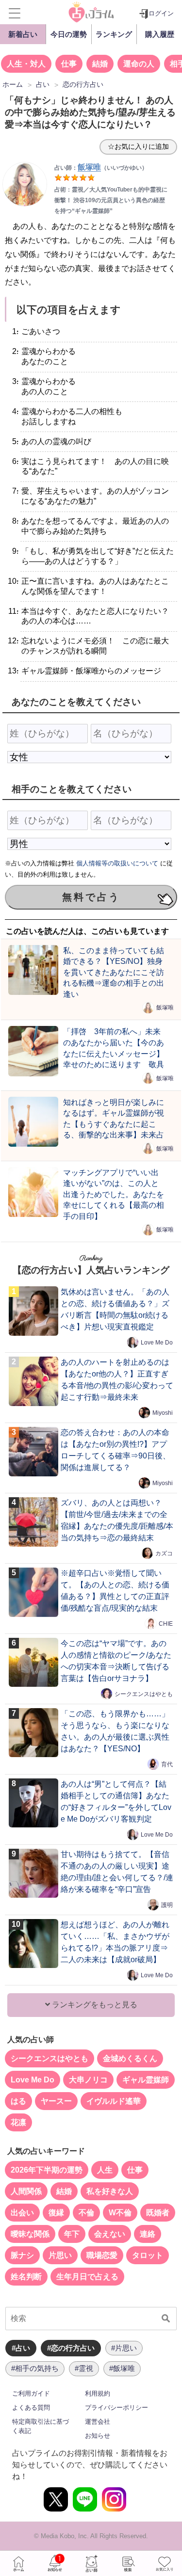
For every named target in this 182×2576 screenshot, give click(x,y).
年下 (72, 2234)
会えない (110, 2234)
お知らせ (98, 2436)
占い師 (91, 2563)
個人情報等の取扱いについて (117, 863)
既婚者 (158, 2213)
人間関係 (26, 2191)
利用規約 (98, 2393)
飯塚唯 (165, 1008)
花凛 (18, 2122)
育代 (167, 1764)
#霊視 (84, 2368)
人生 (105, 2170)
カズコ (164, 1553)
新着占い (23, 34)
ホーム (18, 2563)
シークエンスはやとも (144, 1694)
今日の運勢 (69, 34)
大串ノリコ (88, 2080)
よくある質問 (31, 2408)
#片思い (124, 2348)
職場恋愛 (102, 2255)
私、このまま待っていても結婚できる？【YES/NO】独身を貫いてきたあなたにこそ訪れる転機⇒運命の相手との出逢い (114, 972)
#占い (21, 2348)
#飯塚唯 (122, 2368)
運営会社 (98, 2422)
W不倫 (120, 2213)
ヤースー (56, 2101)
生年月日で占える (87, 2277)
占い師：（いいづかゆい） (101, 168)
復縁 (56, 2213)
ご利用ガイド (31, 2393)
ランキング (114, 34)
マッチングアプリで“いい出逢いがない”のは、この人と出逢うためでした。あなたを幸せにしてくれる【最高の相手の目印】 (114, 1194)
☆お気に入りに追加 (138, 146)
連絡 (148, 2234)
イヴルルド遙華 (114, 2101)
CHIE (166, 1624)
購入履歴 (160, 34)
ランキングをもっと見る (94, 2005)
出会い (22, 2213)
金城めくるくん (130, 2058)
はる (18, 2101)
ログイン (161, 13)
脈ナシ (22, 2255)
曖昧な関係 (30, 2234)
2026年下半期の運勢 (47, 2170)
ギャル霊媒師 (146, 2080)
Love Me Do (157, 1343)
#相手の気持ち (35, 2368)
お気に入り (164, 2563)
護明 (167, 1905)
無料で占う (91, 897)
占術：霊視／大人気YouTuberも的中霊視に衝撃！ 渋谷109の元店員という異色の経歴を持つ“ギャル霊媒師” (111, 200)
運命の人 (139, 64)
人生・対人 (26, 64)
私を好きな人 (110, 2191)
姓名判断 (26, 2277)
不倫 (86, 2213)
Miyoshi (163, 1413)
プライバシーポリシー (116, 2408)
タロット (148, 2255)
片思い (60, 2255)
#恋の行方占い (71, 2348)
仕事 (69, 64)
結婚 (100, 64)
